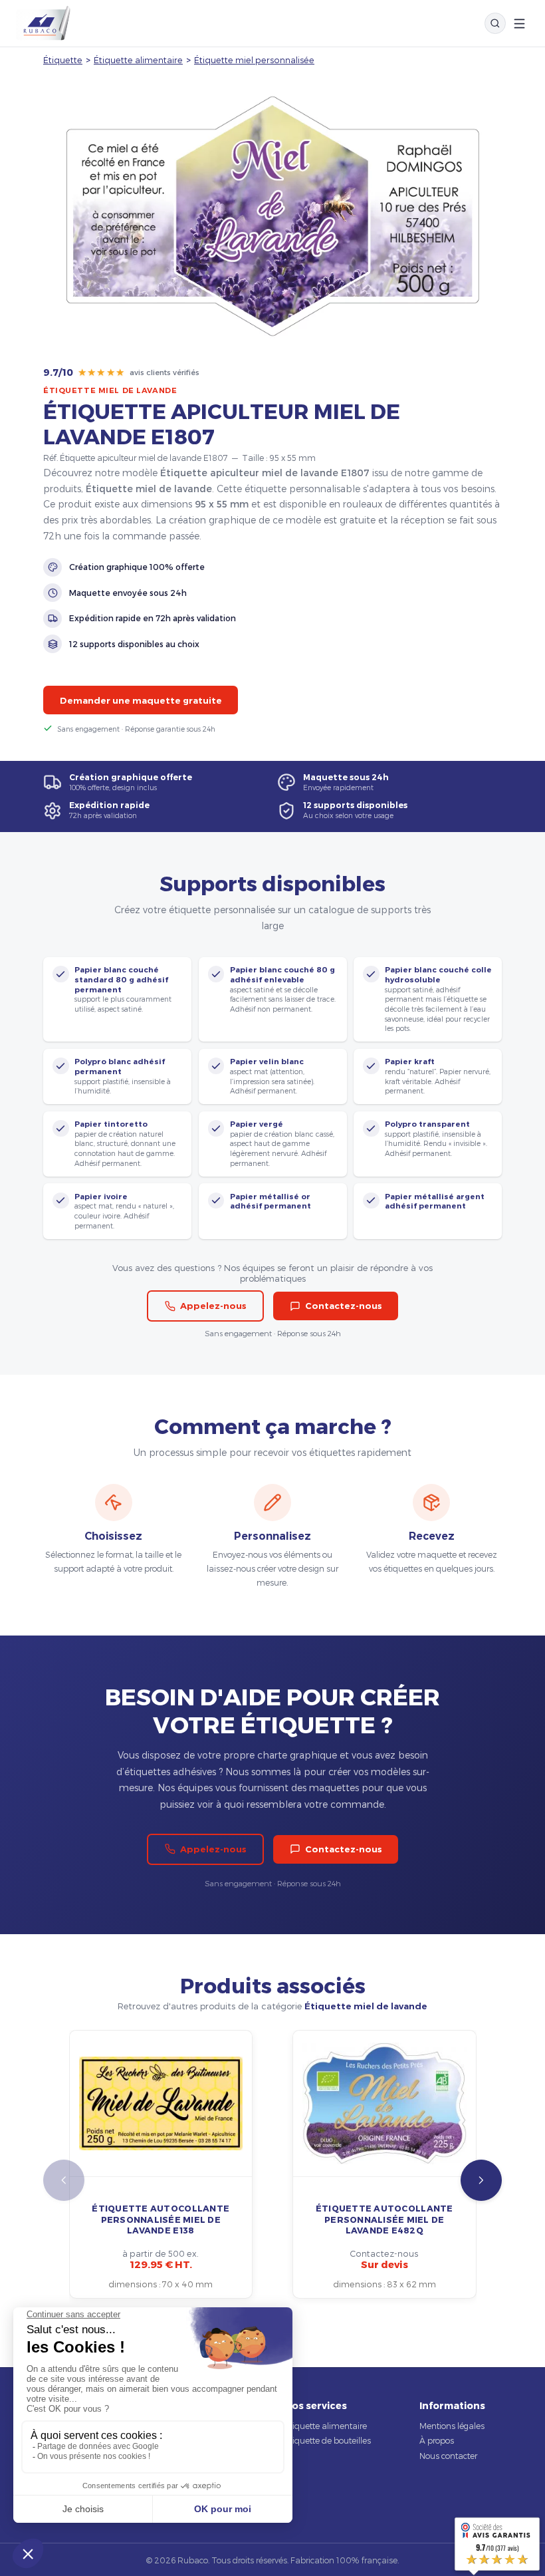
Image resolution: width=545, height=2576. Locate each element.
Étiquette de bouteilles (328, 2440)
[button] (481, 2180)
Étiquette (63, 60)
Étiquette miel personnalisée (254, 60)
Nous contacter (448, 2456)
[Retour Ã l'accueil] (43, 23)
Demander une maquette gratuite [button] (141, 700)
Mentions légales (452, 2426)
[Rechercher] (495, 23)
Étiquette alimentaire (138, 60)
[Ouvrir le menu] (519, 24)
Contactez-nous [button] (344, 1306)
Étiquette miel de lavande (110, 390)
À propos (437, 2440)
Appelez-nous (213, 1306)
